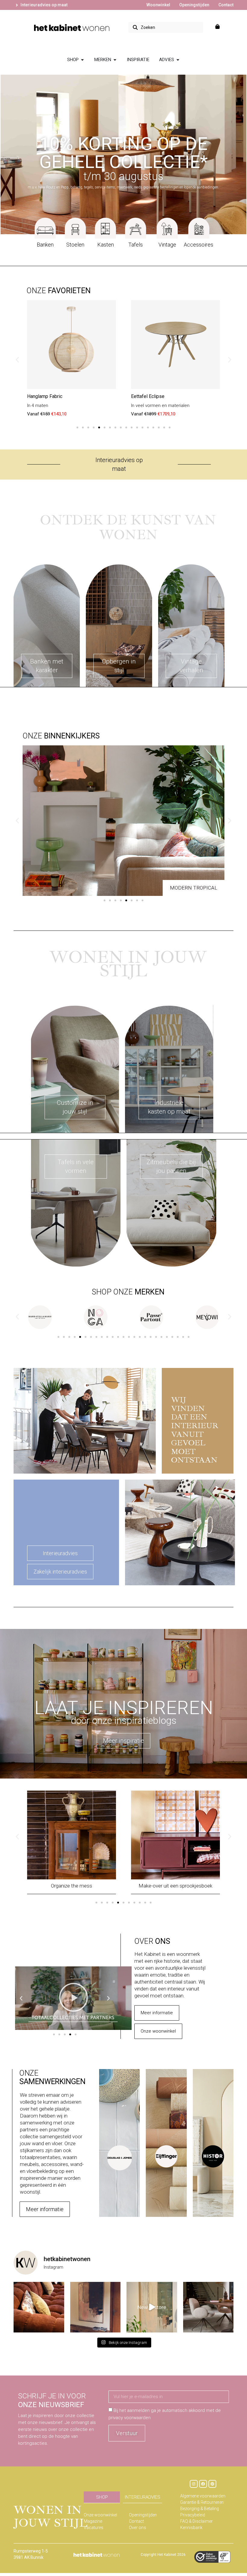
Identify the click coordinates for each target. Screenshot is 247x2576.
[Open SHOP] (82, 60)
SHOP (102, 2497)
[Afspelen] (73, 1998)
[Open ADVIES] (178, 60)
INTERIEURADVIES (142, 2497)
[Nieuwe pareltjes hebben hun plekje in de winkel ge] (152, 2307)
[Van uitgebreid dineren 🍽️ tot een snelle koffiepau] (208, 2307)
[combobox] (166, 27)
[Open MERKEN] (115, 60)
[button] (17, 360)
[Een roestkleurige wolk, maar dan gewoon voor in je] (39, 2307)
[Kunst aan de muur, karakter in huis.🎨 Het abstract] (95, 2307)
